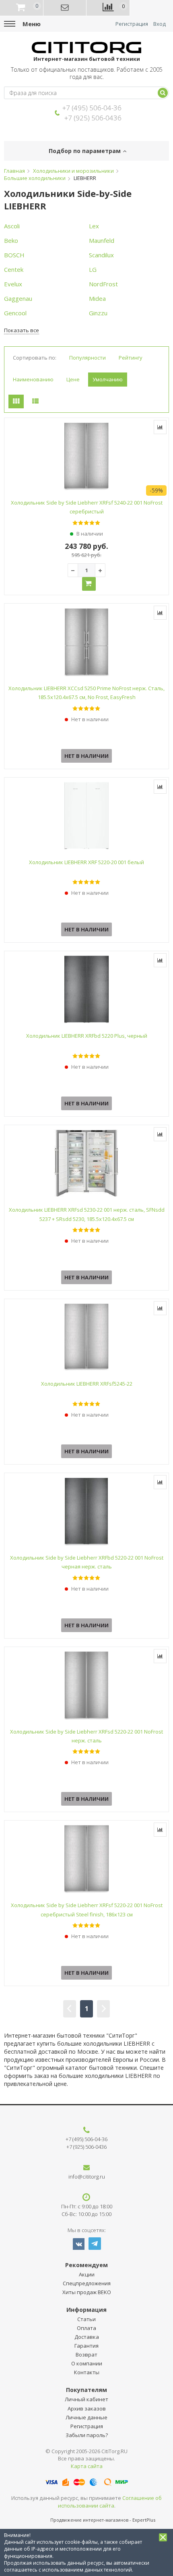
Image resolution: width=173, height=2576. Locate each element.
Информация (86, 2310)
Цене (73, 379)
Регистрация (132, 24)
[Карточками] (16, 401)
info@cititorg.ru (87, 2177)
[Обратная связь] (65, 8)
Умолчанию (108, 379)
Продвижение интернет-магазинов (89, 2520)
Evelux (13, 284)
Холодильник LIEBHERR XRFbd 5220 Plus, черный (87, 1036)
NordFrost (103, 284)
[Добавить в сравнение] (160, 427)
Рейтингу (131, 358)
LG (93, 269)
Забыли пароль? (87, 2435)
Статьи (86, 2319)
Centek (14, 269)
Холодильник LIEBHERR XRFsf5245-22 (87, 1384)
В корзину (89, 584)
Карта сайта (87, 2466)
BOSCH (14, 255)
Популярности (88, 358)
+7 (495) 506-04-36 (92, 108)
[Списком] (35, 401)
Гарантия (86, 2346)
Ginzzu (98, 313)
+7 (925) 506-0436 (93, 118)
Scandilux (101, 255)
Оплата (86, 2328)
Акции (87, 2274)
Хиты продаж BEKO (87, 2292)
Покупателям (86, 2390)
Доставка (87, 2337)
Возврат (86, 2355)
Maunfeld (102, 240)
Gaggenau (18, 298)
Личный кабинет (86, 2399)
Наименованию (33, 379)
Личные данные (86, 2417)
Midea (97, 298)
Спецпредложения (87, 2283)
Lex (94, 226)
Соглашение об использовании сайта (110, 2502)
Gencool (15, 313)
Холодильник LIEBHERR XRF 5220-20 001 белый (86, 862)
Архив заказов (87, 2408)
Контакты (87, 2372)
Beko (11, 240)
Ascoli (12, 226)
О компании (87, 2363)
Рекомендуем (86, 2265)
